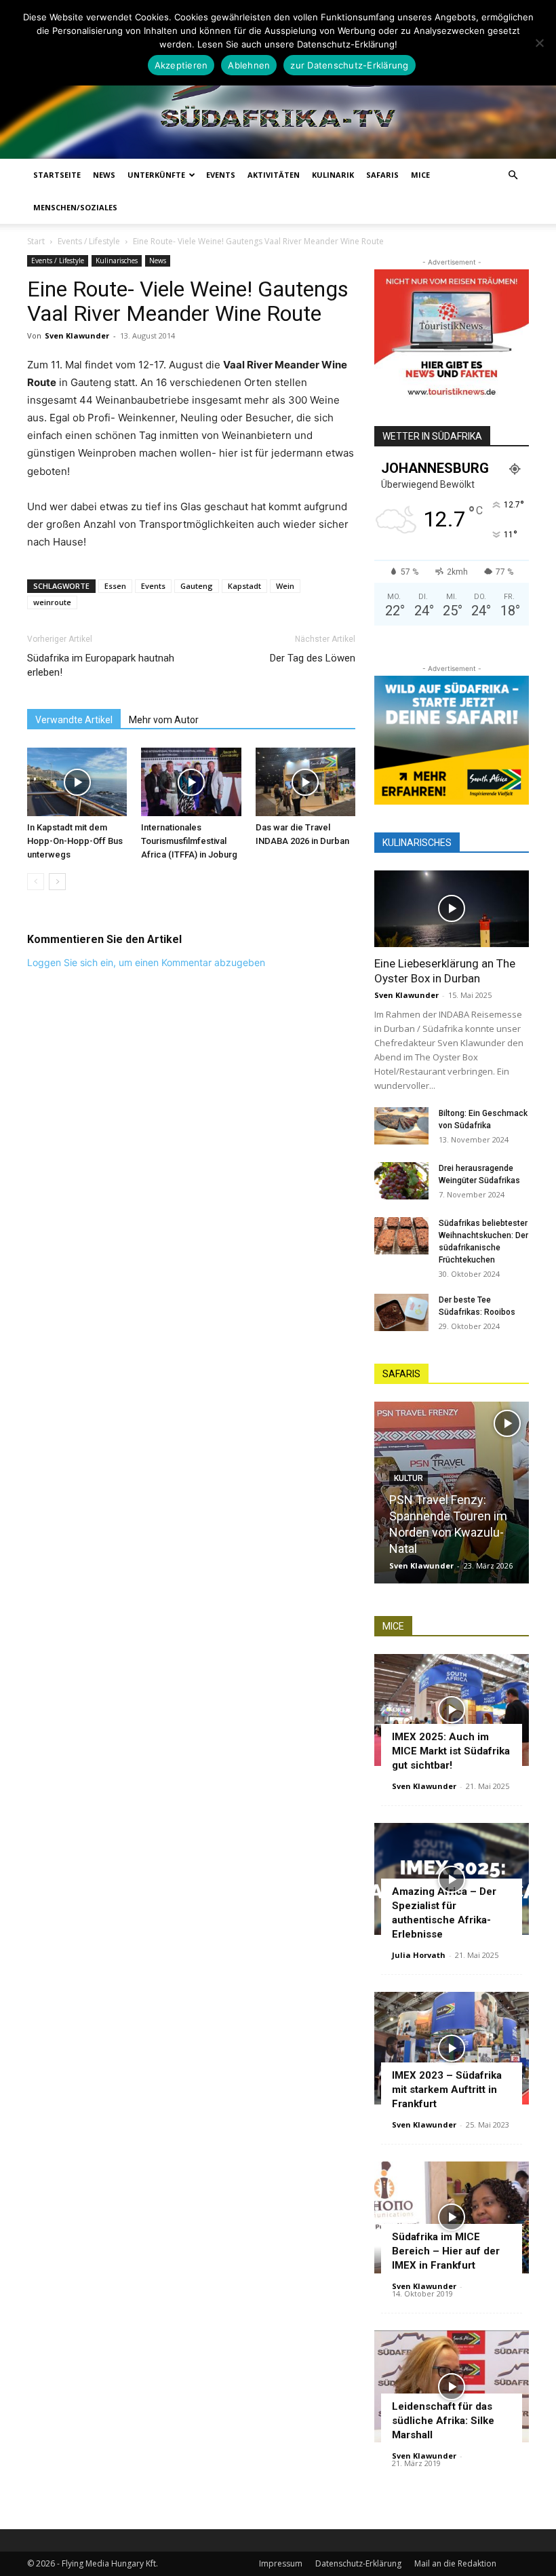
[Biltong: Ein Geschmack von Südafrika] (401, 1126)
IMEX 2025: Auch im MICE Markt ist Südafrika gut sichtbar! (451, 1751)
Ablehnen (249, 65)
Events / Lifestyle (89, 241)
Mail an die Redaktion (455, 2563)
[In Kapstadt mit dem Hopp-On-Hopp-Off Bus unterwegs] (77, 782)
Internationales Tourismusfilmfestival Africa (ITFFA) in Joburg (189, 841)
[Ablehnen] (539, 43)
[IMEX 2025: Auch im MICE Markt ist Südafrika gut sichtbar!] (452, 1710)
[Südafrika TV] (278, 89)
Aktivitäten (274, 175)
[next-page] (57, 882)
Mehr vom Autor (164, 720)
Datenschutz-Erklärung (358, 2563)
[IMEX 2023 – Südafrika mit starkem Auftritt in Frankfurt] (452, 2048)
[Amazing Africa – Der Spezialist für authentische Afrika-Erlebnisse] (452, 1879)
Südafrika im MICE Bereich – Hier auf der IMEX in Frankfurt (446, 2251)
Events (221, 175)
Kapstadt (244, 586)
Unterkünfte (156, 175)
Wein (285, 586)
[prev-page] (36, 882)
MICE (420, 175)
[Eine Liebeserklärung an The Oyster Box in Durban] (452, 909)
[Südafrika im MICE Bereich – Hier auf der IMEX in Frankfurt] (452, 2217)
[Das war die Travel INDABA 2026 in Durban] (305, 782)
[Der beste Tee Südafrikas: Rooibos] (401, 1312)
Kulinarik (333, 175)
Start (36, 241)
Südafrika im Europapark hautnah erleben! (101, 665)
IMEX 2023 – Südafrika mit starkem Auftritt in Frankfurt (447, 2090)
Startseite (57, 175)
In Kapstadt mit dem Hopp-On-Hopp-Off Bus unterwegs (75, 841)
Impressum (281, 2563)
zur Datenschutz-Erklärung (349, 65)
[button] (513, 175)
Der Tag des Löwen (313, 658)
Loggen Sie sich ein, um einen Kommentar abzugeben (146, 962)
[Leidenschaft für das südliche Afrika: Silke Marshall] (452, 2386)
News (104, 175)
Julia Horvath (419, 1955)
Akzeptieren (181, 65)
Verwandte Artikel (74, 720)
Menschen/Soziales (75, 207)
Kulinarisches (117, 261)
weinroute (52, 602)
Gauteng (197, 586)
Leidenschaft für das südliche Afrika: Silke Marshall (443, 2421)
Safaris (382, 175)
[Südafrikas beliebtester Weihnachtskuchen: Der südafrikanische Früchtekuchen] (401, 1236)
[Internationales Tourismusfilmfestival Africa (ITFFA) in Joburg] (191, 782)
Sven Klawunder (77, 335)
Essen (115, 586)
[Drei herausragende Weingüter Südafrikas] (401, 1181)
